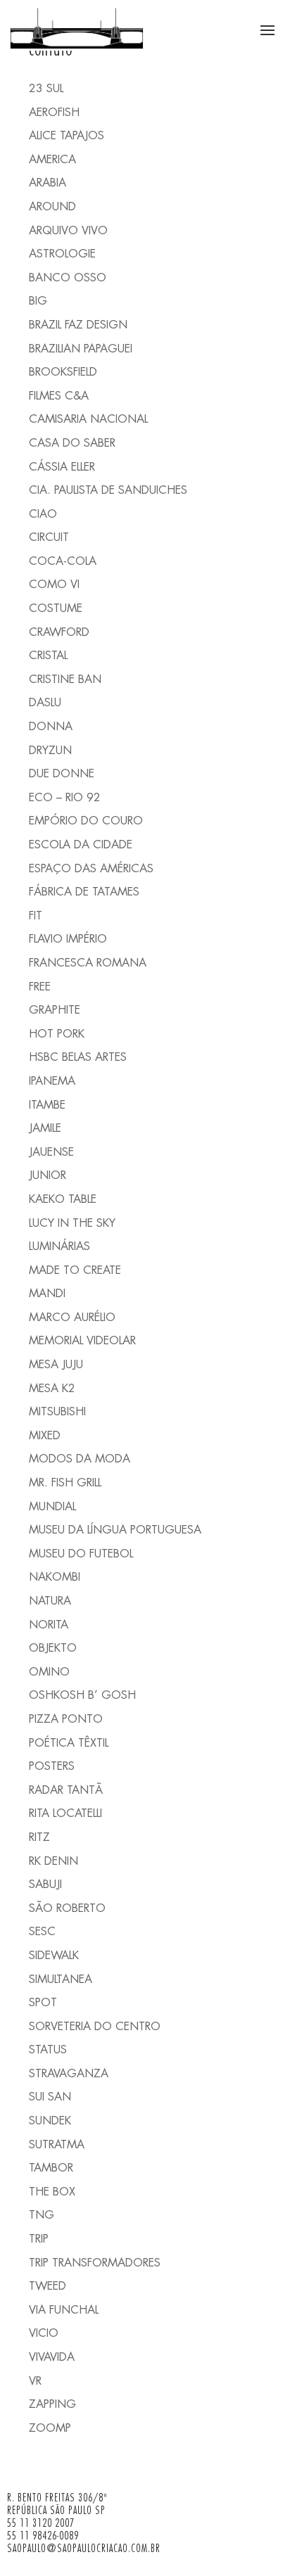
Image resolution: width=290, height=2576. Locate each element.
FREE (40, 987)
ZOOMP (50, 2428)
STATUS (48, 2049)
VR (35, 2381)
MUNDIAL (52, 1506)
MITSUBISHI (57, 1411)
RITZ (39, 1837)
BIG (38, 301)
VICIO (44, 2333)
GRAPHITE (55, 1010)
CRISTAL (48, 655)
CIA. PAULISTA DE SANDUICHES (108, 490)
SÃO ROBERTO (67, 1908)
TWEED (48, 2286)
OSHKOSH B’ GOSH (82, 1695)
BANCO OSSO (68, 278)
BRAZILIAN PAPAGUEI (81, 349)
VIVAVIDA (52, 2357)
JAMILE (45, 1128)
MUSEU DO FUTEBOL (81, 1554)
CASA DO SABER (72, 443)
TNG (42, 2215)
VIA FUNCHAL (64, 2310)
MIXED (45, 1435)
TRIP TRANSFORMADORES (95, 2263)
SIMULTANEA (61, 1979)
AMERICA (52, 159)
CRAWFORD (59, 632)
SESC (42, 1931)
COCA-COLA (63, 561)
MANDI (47, 1293)
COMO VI (54, 584)
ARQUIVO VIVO (68, 230)
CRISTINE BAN (65, 679)
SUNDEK (50, 2121)
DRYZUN (50, 750)
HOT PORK (57, 1034)
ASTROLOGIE (62, 254)
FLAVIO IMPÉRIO (68, 939)
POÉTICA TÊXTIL (69, 1743)
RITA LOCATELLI (65, 1813)
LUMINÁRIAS (59, 1246)
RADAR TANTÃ (66, 1790)
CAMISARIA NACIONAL (88, 419)
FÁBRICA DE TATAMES (84, 892)
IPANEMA (52, 1081)
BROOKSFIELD (63, 372)
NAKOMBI (55, 1577)
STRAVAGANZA (69, 2073)
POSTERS (52, 1766)
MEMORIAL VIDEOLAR (82, 1340)
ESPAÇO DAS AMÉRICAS (91, 868)
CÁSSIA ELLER (62, 467)
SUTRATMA (57, 2144)
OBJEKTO (53, 1648)
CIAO (43, 514)
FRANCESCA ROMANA (88, 963)
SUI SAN (50, 2097)
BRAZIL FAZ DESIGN (78, 325)
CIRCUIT (49, 537)
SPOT (43, 2002)
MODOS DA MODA (80, 1459)
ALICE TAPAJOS (67, 135)
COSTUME (56, 608)
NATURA (50, 1601)
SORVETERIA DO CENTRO (95, 2026)
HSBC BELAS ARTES (78, 1057)
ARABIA (48, 183)
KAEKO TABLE (63, 1199)
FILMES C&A (59, 396)
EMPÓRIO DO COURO (86, 821)
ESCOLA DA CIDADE (81, 844)
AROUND (52, 206)
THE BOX (52, 2192)
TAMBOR (51, 2168)
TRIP (39, 2239)
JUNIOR (48, 1175)
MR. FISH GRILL (65, 1483)
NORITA (49, 1625)
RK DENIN (53, 1861)
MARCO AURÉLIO (72, 1317)
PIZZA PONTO (66, 1719)
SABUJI (45, 1884)
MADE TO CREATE (75, 1270)
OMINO (49, 1672)
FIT (36, 916)
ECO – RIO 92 (65, 797)
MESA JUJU (56, 1364)
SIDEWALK (54, 1955)
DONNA (51, 726)
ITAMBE (47, 1105)
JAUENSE (51, 1152)
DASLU (45, 702)
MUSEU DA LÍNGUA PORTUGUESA (115, 1530)
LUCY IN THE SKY (72, 1223)
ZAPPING (52, 2404)
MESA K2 (52, 1388)
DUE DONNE (62, 773)
